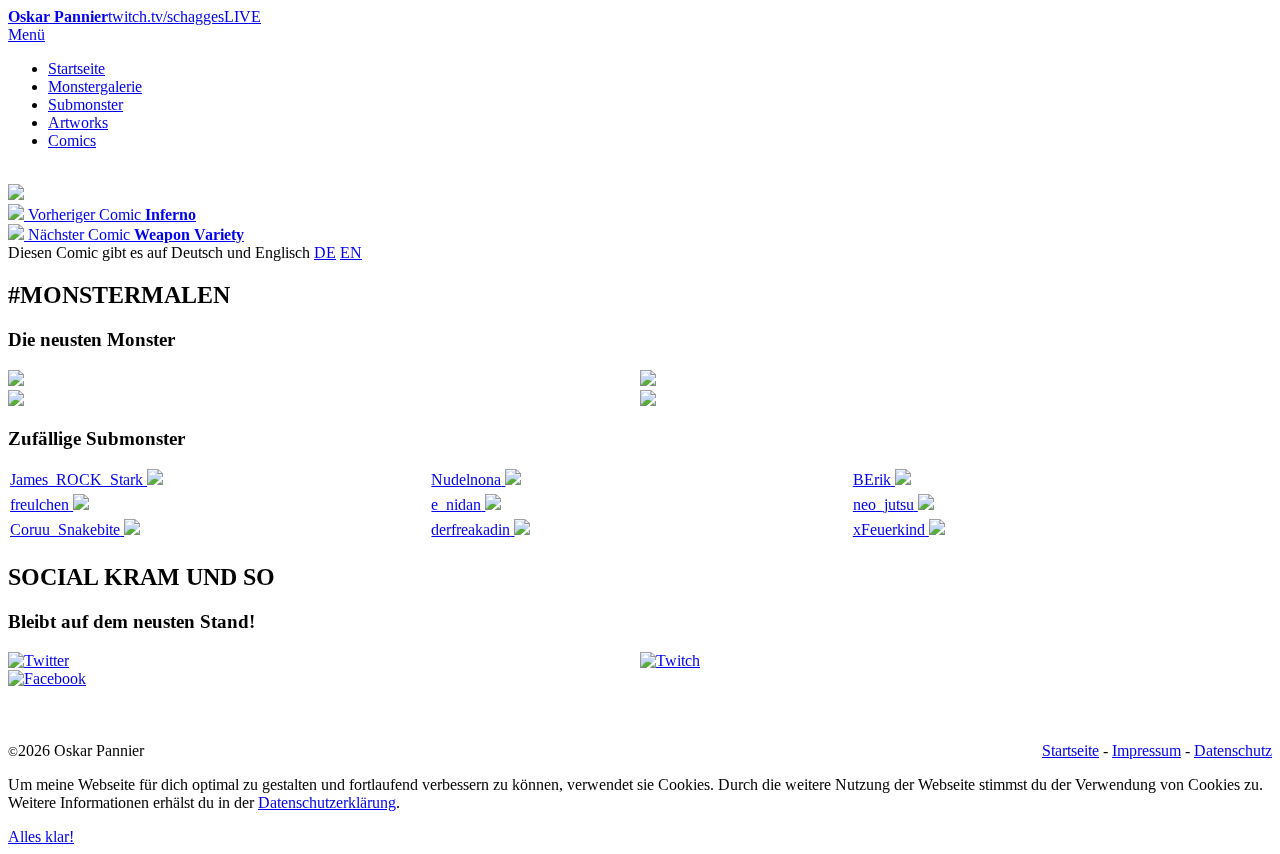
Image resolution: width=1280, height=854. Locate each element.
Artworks (78, 122)
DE (325, 252)
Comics (72, 140)
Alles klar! (41, 836)
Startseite (76, 68)
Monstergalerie (95, 86)
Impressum (1146, 750)
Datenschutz (1233, 750)
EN (351, 252)
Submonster (85, 104)
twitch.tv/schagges (134, 16)
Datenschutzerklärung (327, 802)
